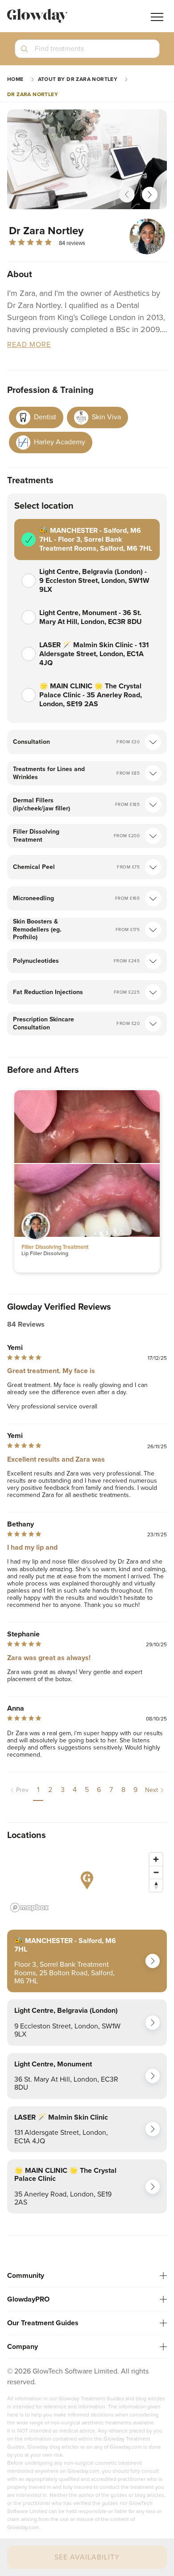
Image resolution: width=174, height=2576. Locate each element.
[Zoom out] (156, 1872)
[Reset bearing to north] (156, 1885)
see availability (87, 2557)
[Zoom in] (156, 1859)
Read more (29, 345)
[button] (87, 52)
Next (151, 1790)
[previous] (127, 195)
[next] (150, 195)
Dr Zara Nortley (33, 94)
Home (15, 79)
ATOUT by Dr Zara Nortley (78, 79)
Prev (22, 1790)
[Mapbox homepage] (29, 1908)
